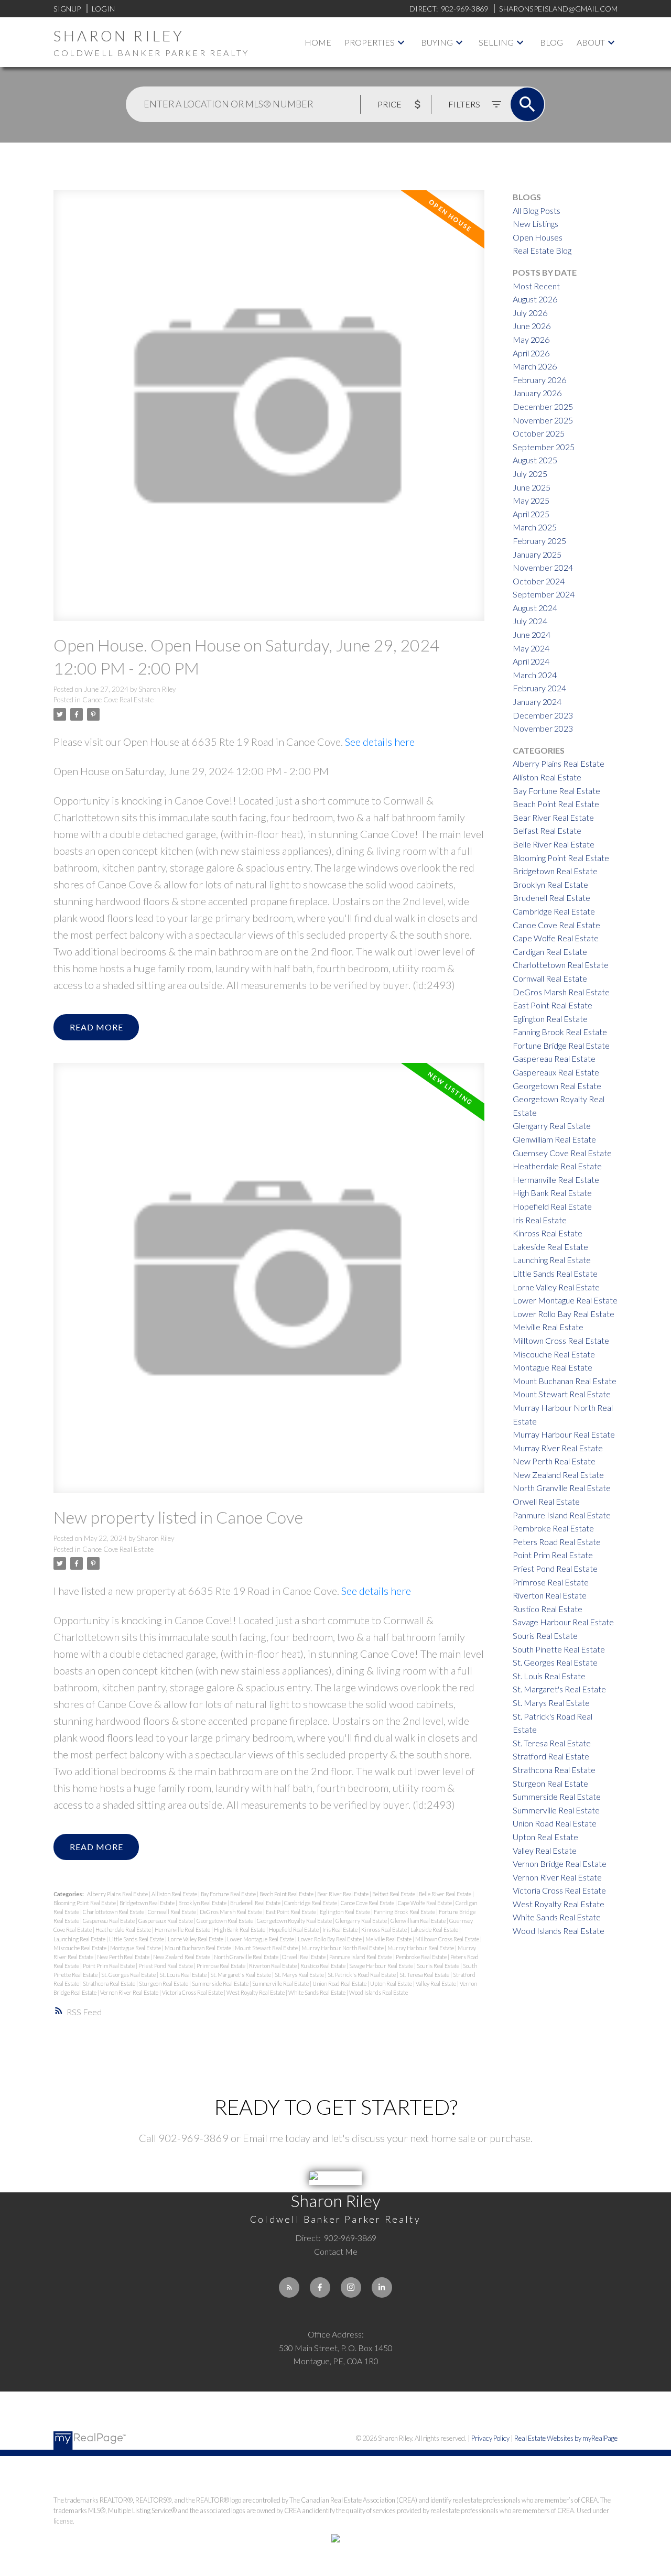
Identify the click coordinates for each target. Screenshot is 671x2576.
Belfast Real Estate (394, 1894)
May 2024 (531, 648)
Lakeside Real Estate (435, 1930)
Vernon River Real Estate (130, 1992)
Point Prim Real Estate (109, 1966)
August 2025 (535, 460)
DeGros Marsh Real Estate (231, 1912)
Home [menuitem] (318, 42)
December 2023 (543, 715)
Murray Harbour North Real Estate (343, 1948)
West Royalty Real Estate (256, 1992)
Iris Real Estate (340, 1930)
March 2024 (535, 675)
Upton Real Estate (392, 1983)
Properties (370, 42)
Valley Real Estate (436, 1983)
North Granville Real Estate (247, 1957)
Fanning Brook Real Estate (405, 1912)
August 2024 (535, 608)
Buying (437, 42)
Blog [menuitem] (551, 42)
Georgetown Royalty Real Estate (295, 1921)
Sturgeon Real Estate (164, 1983)
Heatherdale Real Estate (124, 1930)
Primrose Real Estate (221, 1966)
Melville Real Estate (389, 1939)
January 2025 (537, 554)
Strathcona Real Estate (110, 1983)
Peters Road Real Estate (557, 1542)
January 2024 (537, 702)
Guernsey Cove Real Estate (562, 1153)
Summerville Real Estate (281, 1983)
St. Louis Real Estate (183, 1975)
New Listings (535, 224)
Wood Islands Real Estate (378, 1992)
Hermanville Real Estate (183, 1930)
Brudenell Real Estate (256, 1903)
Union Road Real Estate (340, 1983)
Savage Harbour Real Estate (382, 1966)
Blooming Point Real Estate (85, 1903)
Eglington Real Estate (345, 1912)
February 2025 (539, 541)
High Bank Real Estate (240, 1930)
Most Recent (536, 286)
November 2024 (543, 567)
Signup (67, 9)
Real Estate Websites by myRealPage (566, 2438)
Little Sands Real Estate (137, 1939)
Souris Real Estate (439, 1966)
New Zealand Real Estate (182, 1957)
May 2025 (531, 500)
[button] (289, 2287)
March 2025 (535, 527)
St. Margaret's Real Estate (241, 1975)
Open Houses (538, 237)
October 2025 (539, 433)
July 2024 (530, 621)
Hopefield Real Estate (294, 1930)
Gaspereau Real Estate (109, 1921)
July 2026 (530, 313)
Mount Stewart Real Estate (267, 1948)
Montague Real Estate (136, 1948)
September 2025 (544, 447)
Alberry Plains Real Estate (118, 1894)
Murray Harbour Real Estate (421, 1948)
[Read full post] (269, 412)
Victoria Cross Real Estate (193, 1992)
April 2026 (531, 353)
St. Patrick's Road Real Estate (362, 1975)
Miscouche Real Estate (80, 1948)
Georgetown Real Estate (225, 1921)
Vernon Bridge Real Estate (560, 1863)
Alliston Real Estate (175, 1894)
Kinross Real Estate (385, 1930)
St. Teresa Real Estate (425, 1975)
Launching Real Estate (80, 1939)
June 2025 (532, 487)
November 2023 (543, 728)
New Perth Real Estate (124, 1957)
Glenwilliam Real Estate (419, 1921)
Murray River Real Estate (558, 1448)
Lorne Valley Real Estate (196, 1939)
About (591, 42)
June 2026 (532, 326)
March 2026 (535, 366)
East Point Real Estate (291, 1912)
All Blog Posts (537, 210)
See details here (380, 742)
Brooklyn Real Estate (203, 1903)
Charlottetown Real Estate (114, 1912)
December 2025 (543, 406)
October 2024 (539, 581)
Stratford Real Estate (551, 1756)
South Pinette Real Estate (559, 1649)
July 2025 (530, 474)
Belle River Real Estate (446, 1894)
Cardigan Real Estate (550, 952)
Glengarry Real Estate (362, 1921)
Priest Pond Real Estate (166, 1966)
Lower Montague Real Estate (261, 1939)
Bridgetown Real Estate (148, 1903)
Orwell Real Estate (304, 1957)
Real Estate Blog (542, 250)
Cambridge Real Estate (311, 1903)
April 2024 (531, 661)
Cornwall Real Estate (172, 1912)
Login (103, 9)
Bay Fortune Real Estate (229, 1894)
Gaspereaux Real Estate (166, 1921)
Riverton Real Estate (273, 1966)
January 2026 (537, 393)
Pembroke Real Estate (422, 1957)
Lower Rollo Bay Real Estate (330, 1939)
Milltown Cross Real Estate (448, 1939)
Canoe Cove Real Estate (118, 700)
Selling (496, 42)
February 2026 (539, 380)
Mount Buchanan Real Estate (198, 1948)
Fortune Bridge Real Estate (561, 1045)
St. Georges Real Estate (129, 1975)
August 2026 (535, 299)
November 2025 (543, 420)
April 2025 (531, 514)
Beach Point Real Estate (287, 1894)
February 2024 (539, 688)
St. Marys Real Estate (300, 1975)
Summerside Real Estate (221, 1983)
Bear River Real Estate (343, 1894)
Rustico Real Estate (323, 1966)
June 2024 (532, 634)
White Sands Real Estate (317, 1992)
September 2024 (544, 594)
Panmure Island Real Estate (361, 1957)
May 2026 (531, 339)
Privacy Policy (490, 2438)
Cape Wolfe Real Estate (425, 1903)
